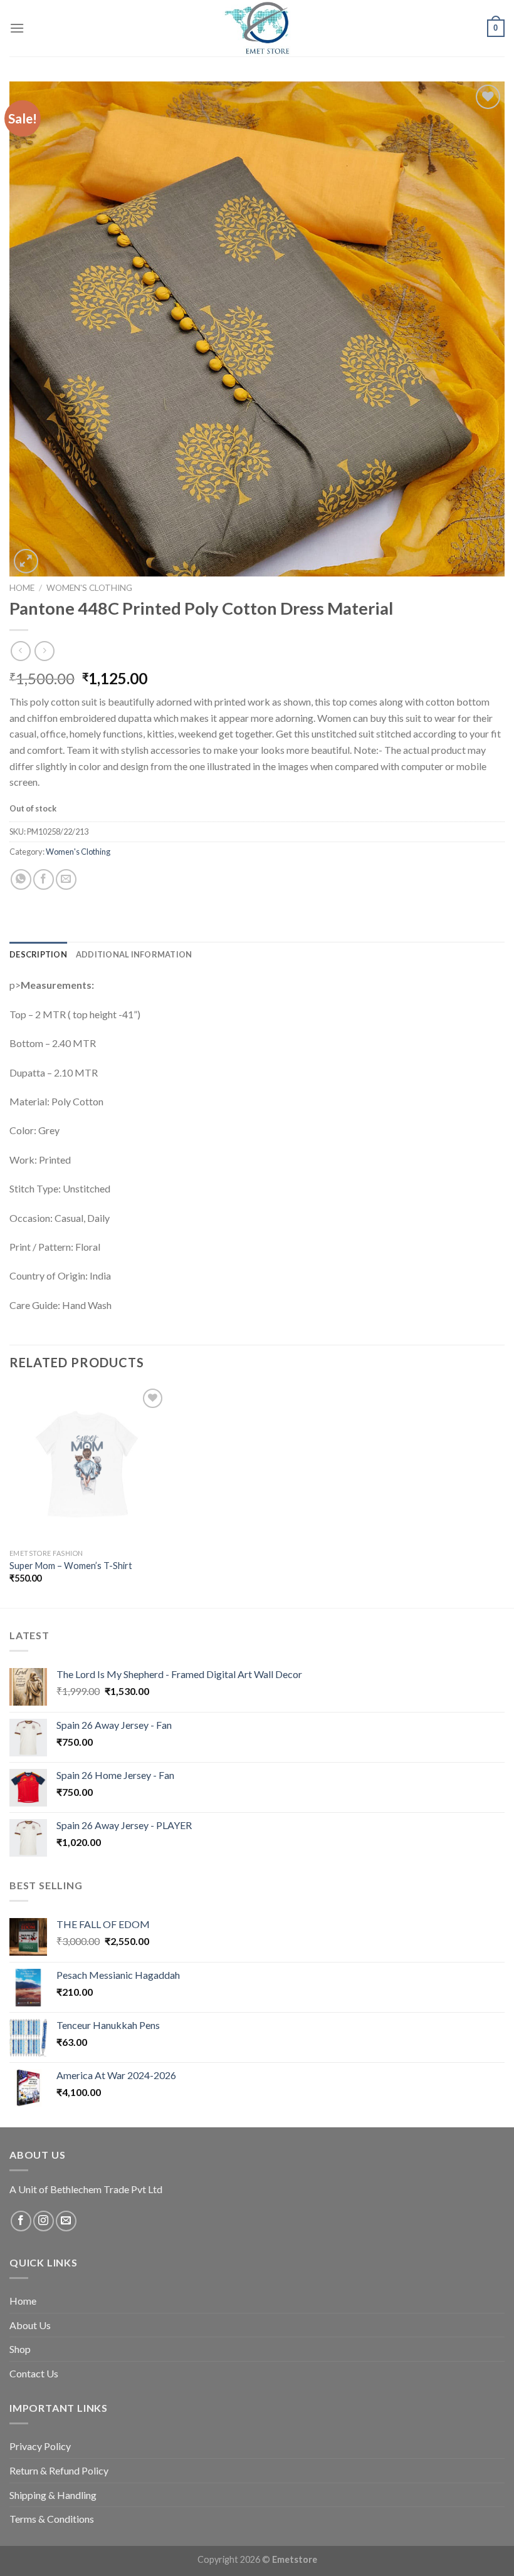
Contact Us (34, 2373)
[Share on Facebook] (44, 879)
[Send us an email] (66, 2221)
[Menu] (17, 28)
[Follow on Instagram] (44, 2221)
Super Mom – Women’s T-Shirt (71, 1566)
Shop (20, 2349)
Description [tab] (38, 954)
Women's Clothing (89, 588)
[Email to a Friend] (66, 879)
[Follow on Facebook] (21, 2221)
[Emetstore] (257, 28)
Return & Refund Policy (59, 2470)
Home (22, 588)
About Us (30, 2325)
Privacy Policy (40, 2446)
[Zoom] (26, 561)
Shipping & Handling (53, 2495)
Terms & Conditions (52, 2519)
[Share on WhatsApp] (21, 879)
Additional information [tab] (134, 954)
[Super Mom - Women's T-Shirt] (88, 1464)
